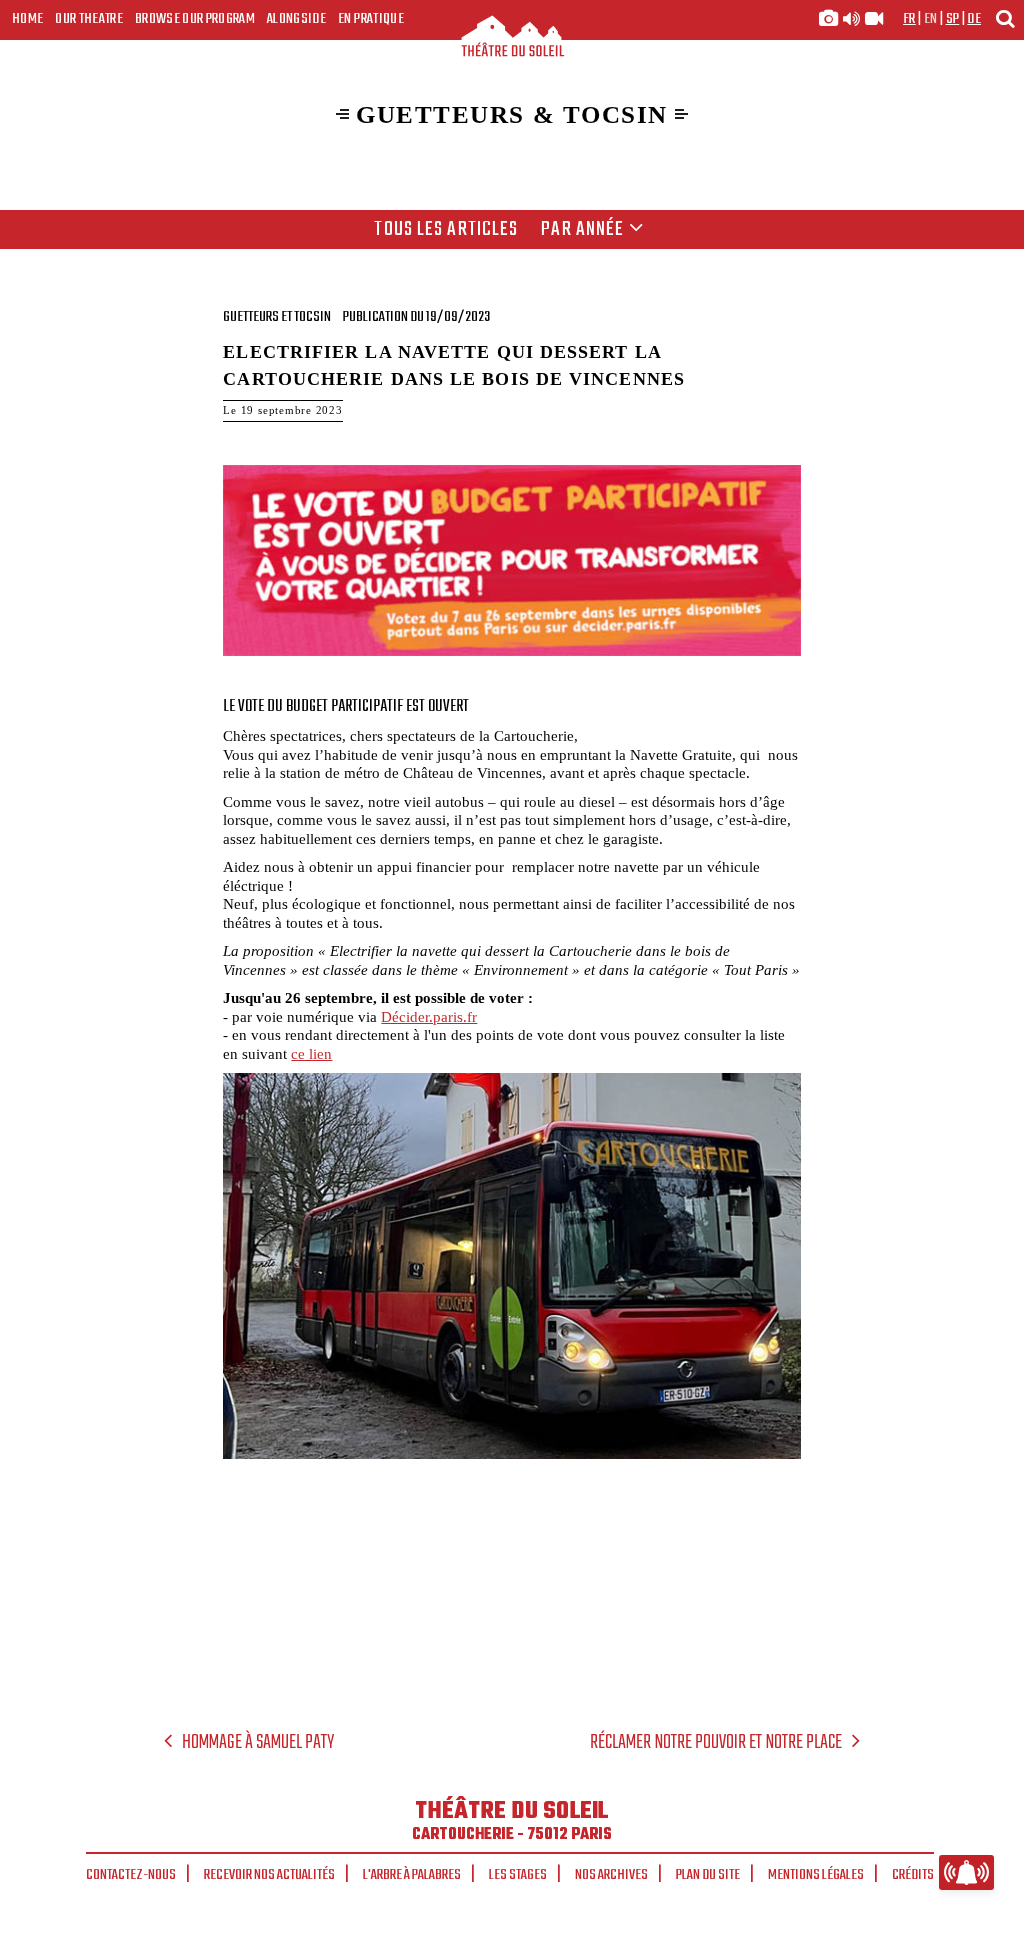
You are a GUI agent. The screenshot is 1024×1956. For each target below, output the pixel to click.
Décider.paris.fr (429, 1016)
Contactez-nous (131, 1875)
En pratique (371, 19)
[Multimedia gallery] (851, 19)
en (931, 19)
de (974, 19)
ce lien (311, 1053)
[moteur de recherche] (1005, 18)
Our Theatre (89, 19)
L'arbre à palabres (412, 1875)
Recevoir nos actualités (269, 1875)
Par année (582, 230)
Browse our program (195, 19)
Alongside (296, 19)
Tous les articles (446, 230)
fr (909, 19)
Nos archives (611, 1875)
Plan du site (708, 1875)
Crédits (913, 1875)
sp (953, 19)
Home (27, 19)
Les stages (518, 1875)
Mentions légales (816, 1875)
